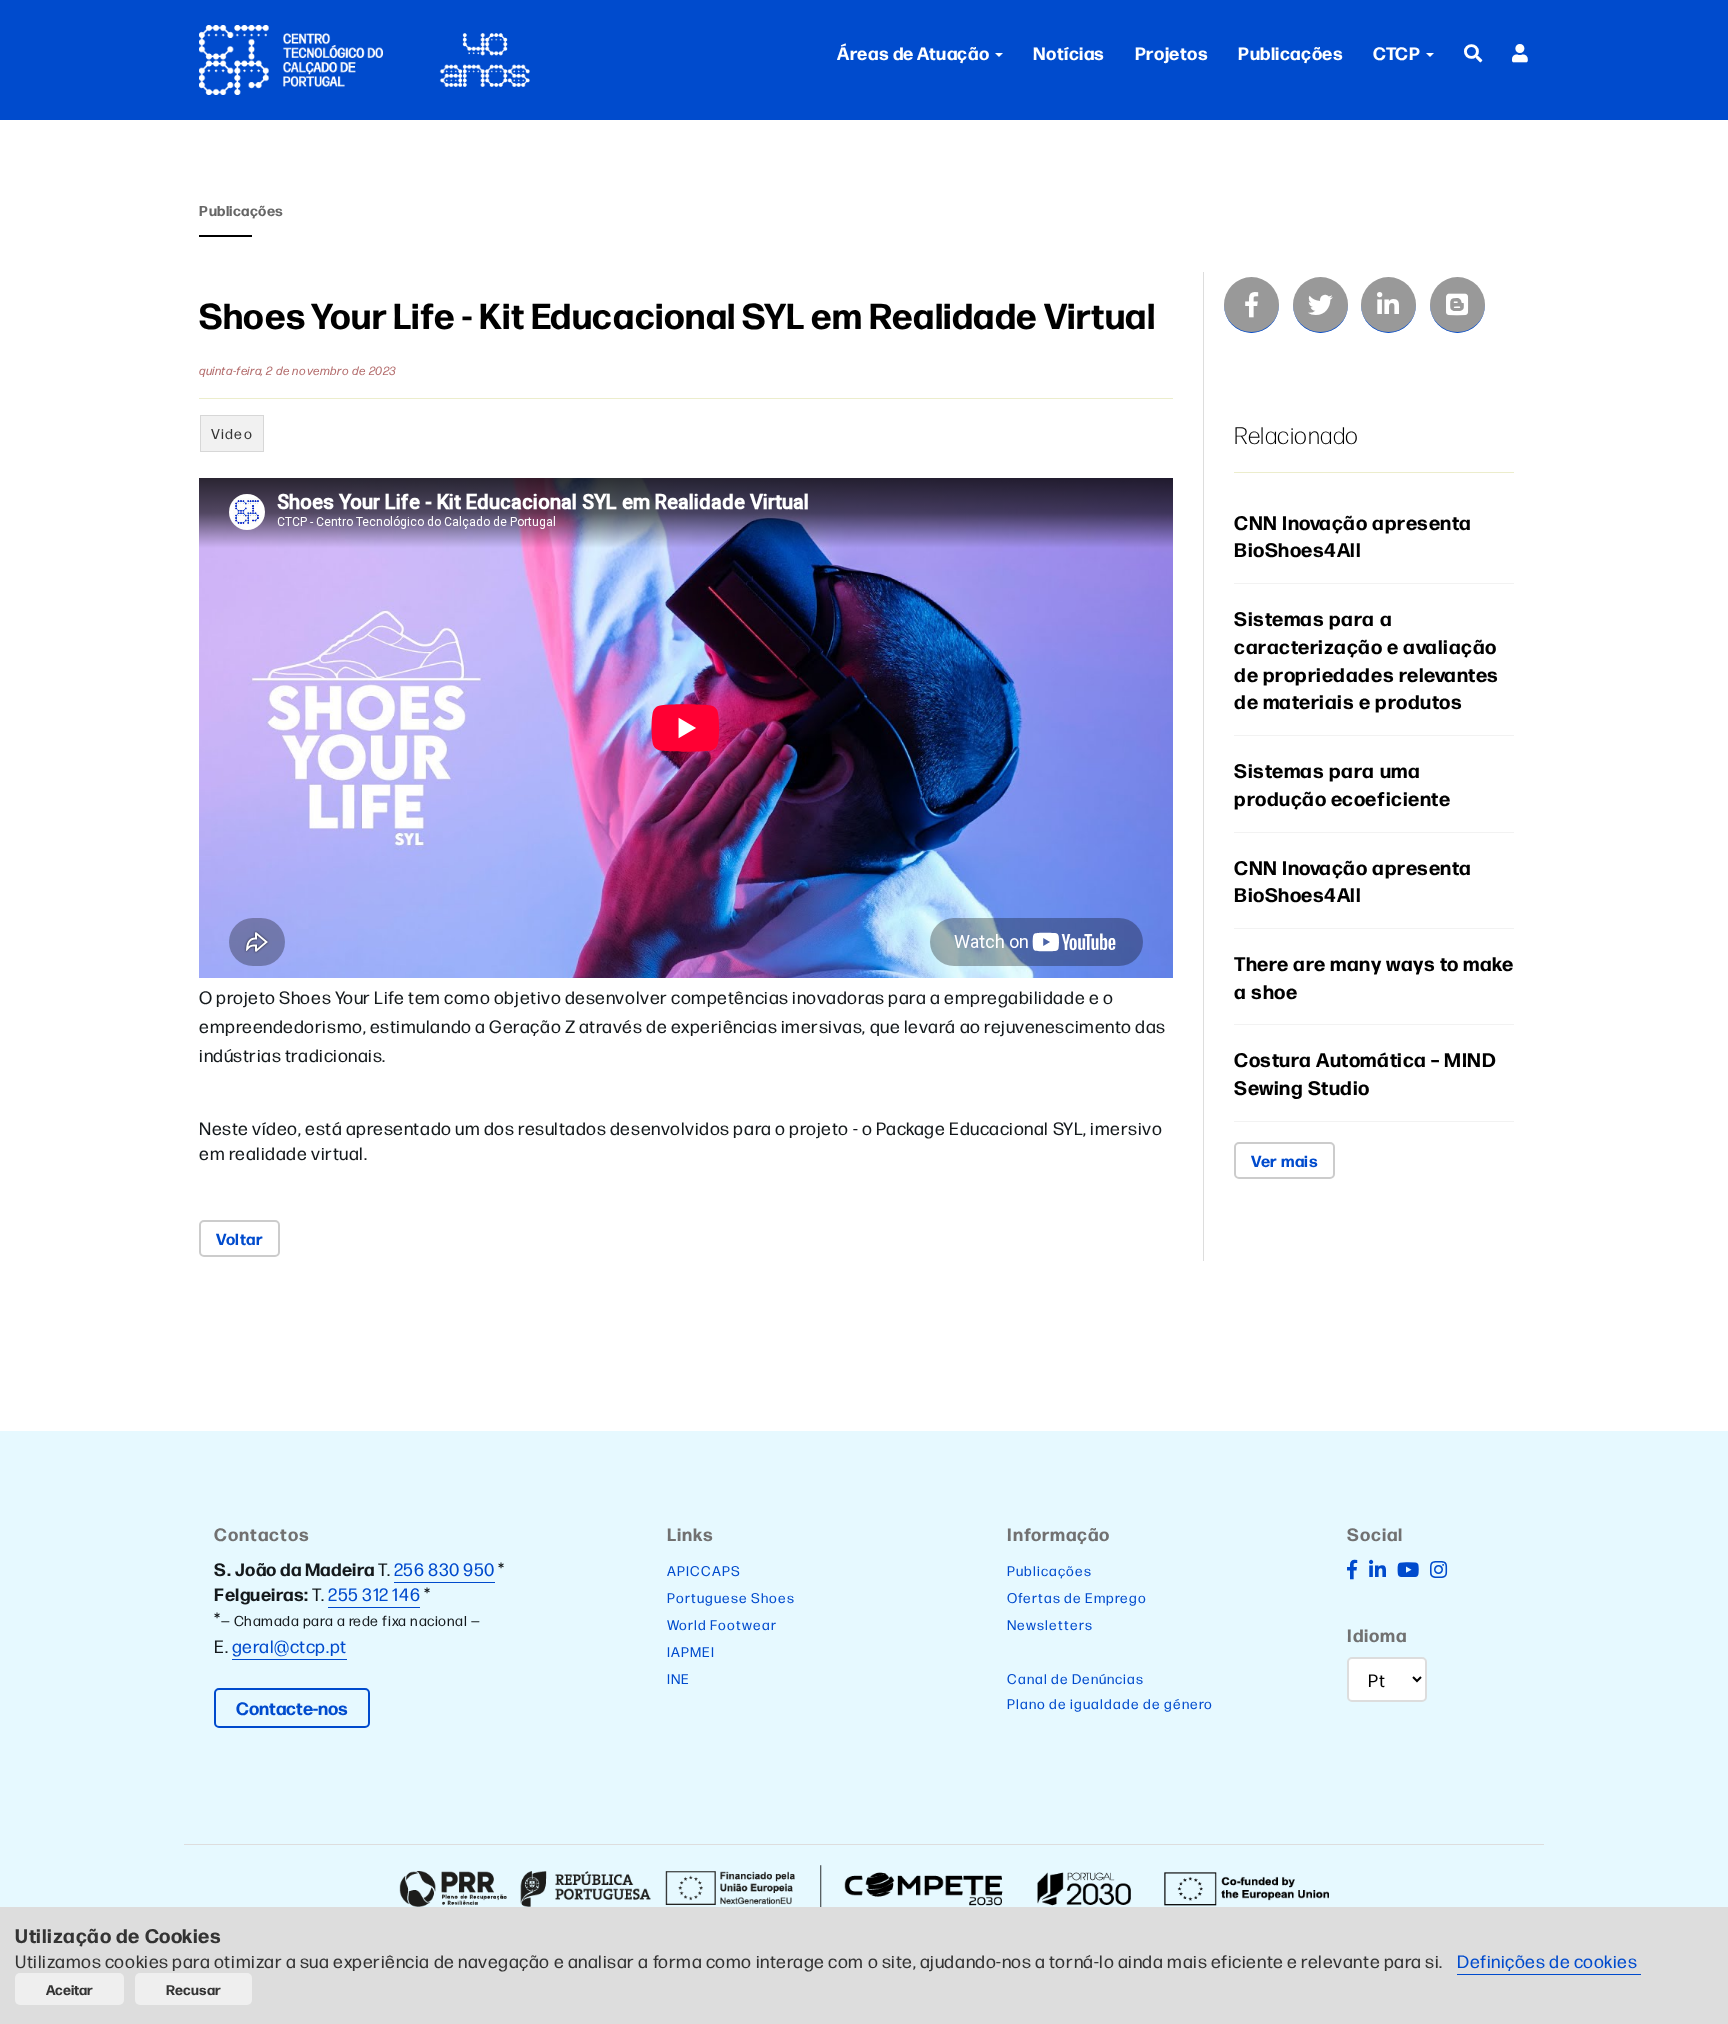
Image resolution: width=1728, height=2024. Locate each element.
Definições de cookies (1549, 1960)
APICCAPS (704, 1570)
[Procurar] (1473, 52)
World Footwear (722, 1624)
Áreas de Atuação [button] (913, 52)
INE (678, 1678)
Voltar (239, 1238)
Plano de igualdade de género (1110, 1703)
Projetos (1171, 52)
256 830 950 (444, 1568)
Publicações (1290, 52)
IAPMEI (691, 1651)
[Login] (1520, 52)
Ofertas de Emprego (1077, 1597)
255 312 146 (374, 1593)
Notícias (1069, 52)
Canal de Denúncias (1075, 1678)
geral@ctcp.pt (289, 1645)
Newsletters (1050, 1624)
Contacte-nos (292, 1707)
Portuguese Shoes (731, 1597)
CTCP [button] (1398, 52)
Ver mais (1284, 1160)
